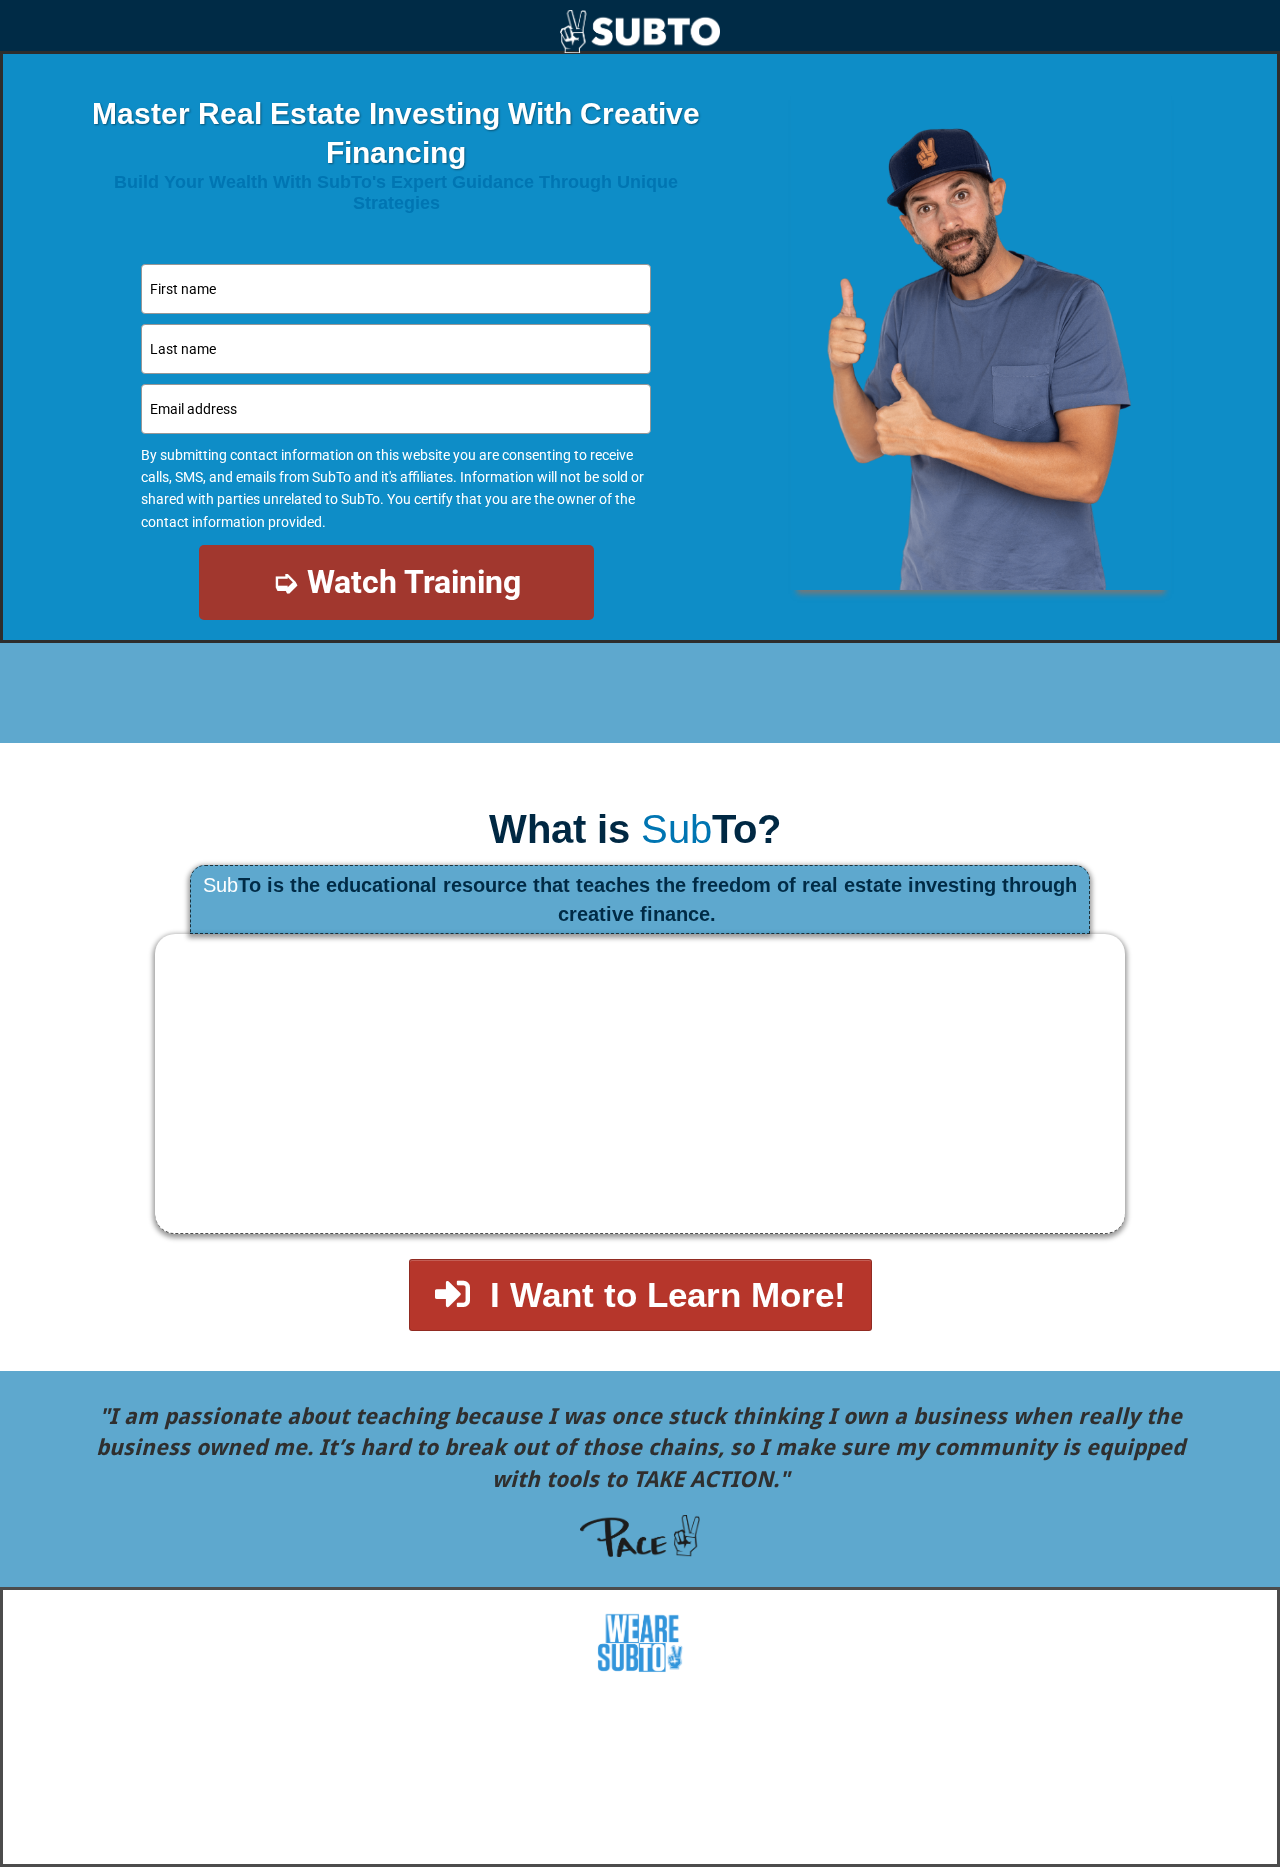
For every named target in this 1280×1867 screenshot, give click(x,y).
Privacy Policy (557, 1845)
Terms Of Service (681, 1845)
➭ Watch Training (396, 582)
